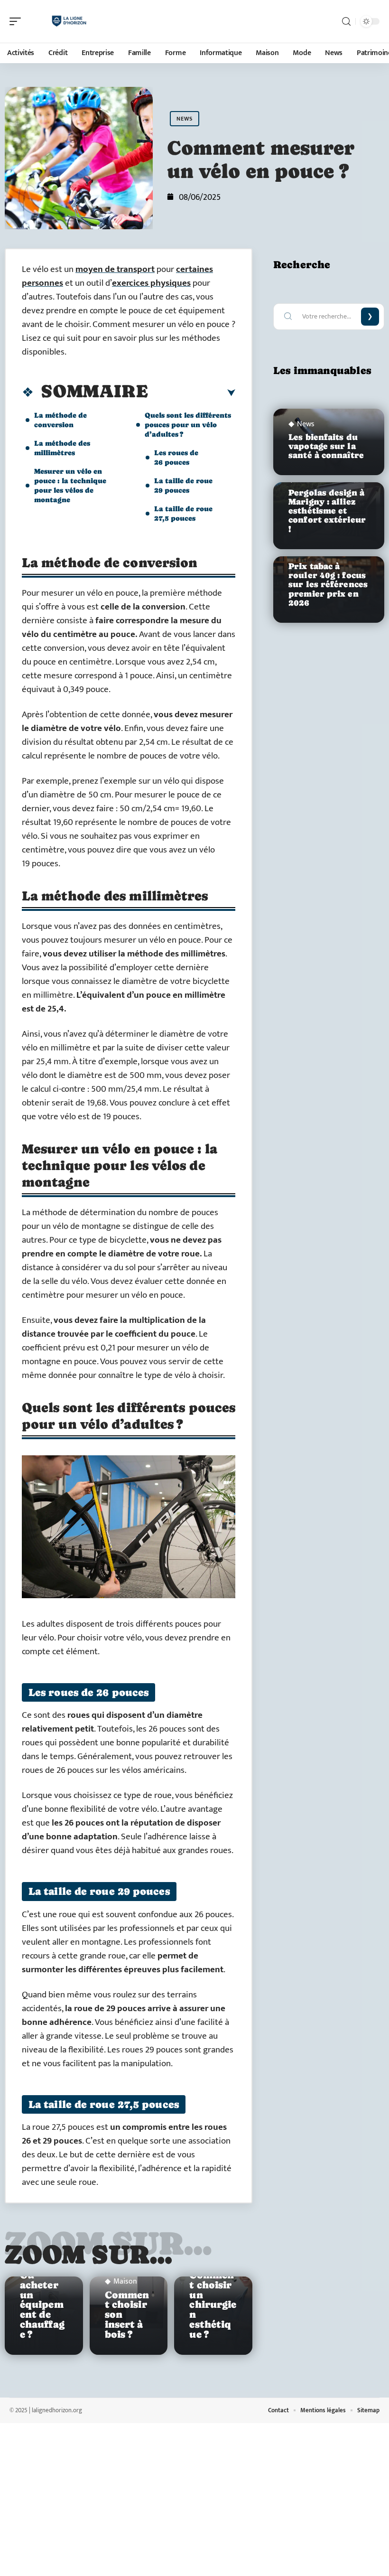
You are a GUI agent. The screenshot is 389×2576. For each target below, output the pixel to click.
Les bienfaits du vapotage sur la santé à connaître (326, 446)
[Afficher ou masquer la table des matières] (192, 393)
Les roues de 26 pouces (176, 457)
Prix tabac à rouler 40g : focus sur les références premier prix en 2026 (328, 585)
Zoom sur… (89, 2254)
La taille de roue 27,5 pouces (183, 513)
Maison (125, 2282)
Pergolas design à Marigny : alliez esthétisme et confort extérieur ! (327, 511)
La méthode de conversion (60, 420)
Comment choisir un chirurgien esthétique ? (213, 2305)
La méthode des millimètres (62, 448)
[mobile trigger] (18, 21)
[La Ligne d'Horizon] (68, 21)
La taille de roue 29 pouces (183, 485)
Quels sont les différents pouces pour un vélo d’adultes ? (188, 425)
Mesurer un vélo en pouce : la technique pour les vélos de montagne (70, 485)
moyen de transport (115, 269)
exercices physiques (151, 283)
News (185, 119)
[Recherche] (346, 22)
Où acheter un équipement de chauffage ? (42, 2305)
